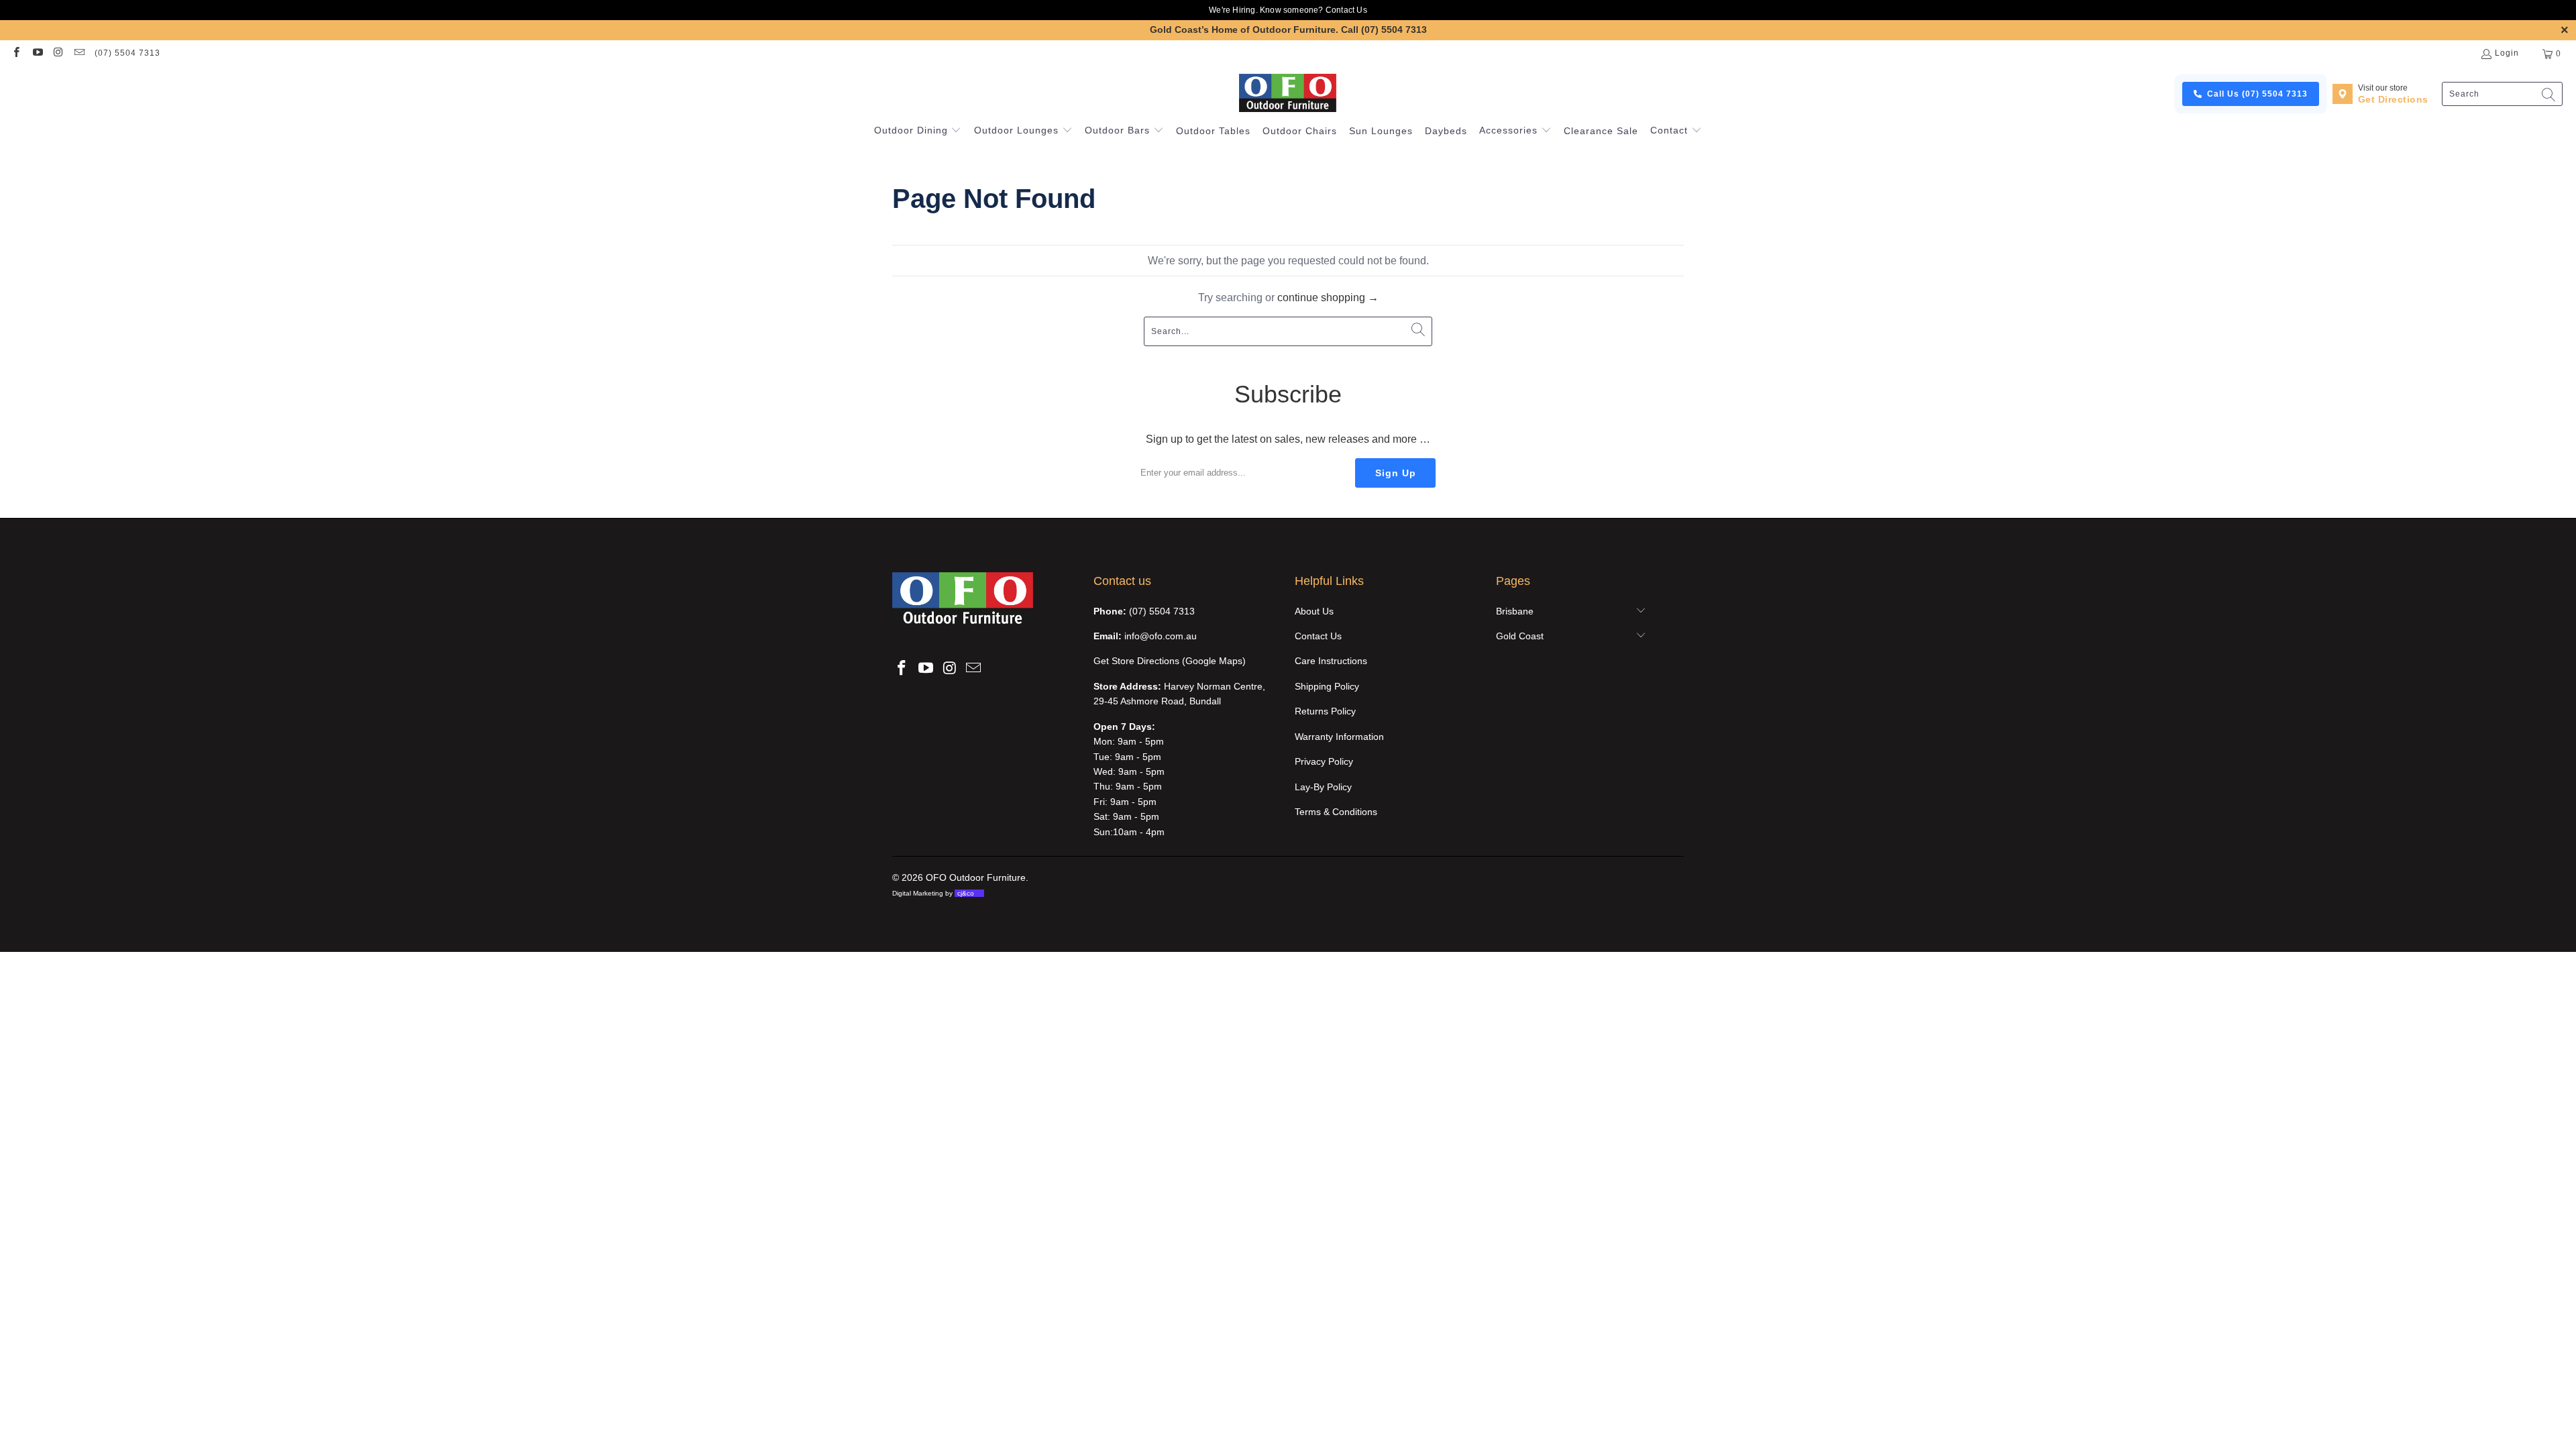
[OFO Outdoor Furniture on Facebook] (16, 54)
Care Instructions (1331, 661)
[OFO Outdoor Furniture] (1288, 94)
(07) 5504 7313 (127, 53)
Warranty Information (1339, 737)
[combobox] (2502, 94)
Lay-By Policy (1323, 787)
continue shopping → (1328, 298)
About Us (1314, 611)
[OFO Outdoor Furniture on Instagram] (58, 54)
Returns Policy (1325, 711)
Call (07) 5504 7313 (1384, 30)
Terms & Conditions (1336, 812)
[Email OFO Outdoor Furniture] (79, 54)
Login (2507, 53)
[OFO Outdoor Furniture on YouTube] (37, 54)
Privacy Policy (1324, 761)
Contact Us (1346, 10)
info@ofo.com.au (1161, 636)
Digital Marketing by (933, 893)
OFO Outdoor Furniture (976, 877)
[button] (918, 131)
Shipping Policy (1327, 686)
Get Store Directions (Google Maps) (1170, 661)
